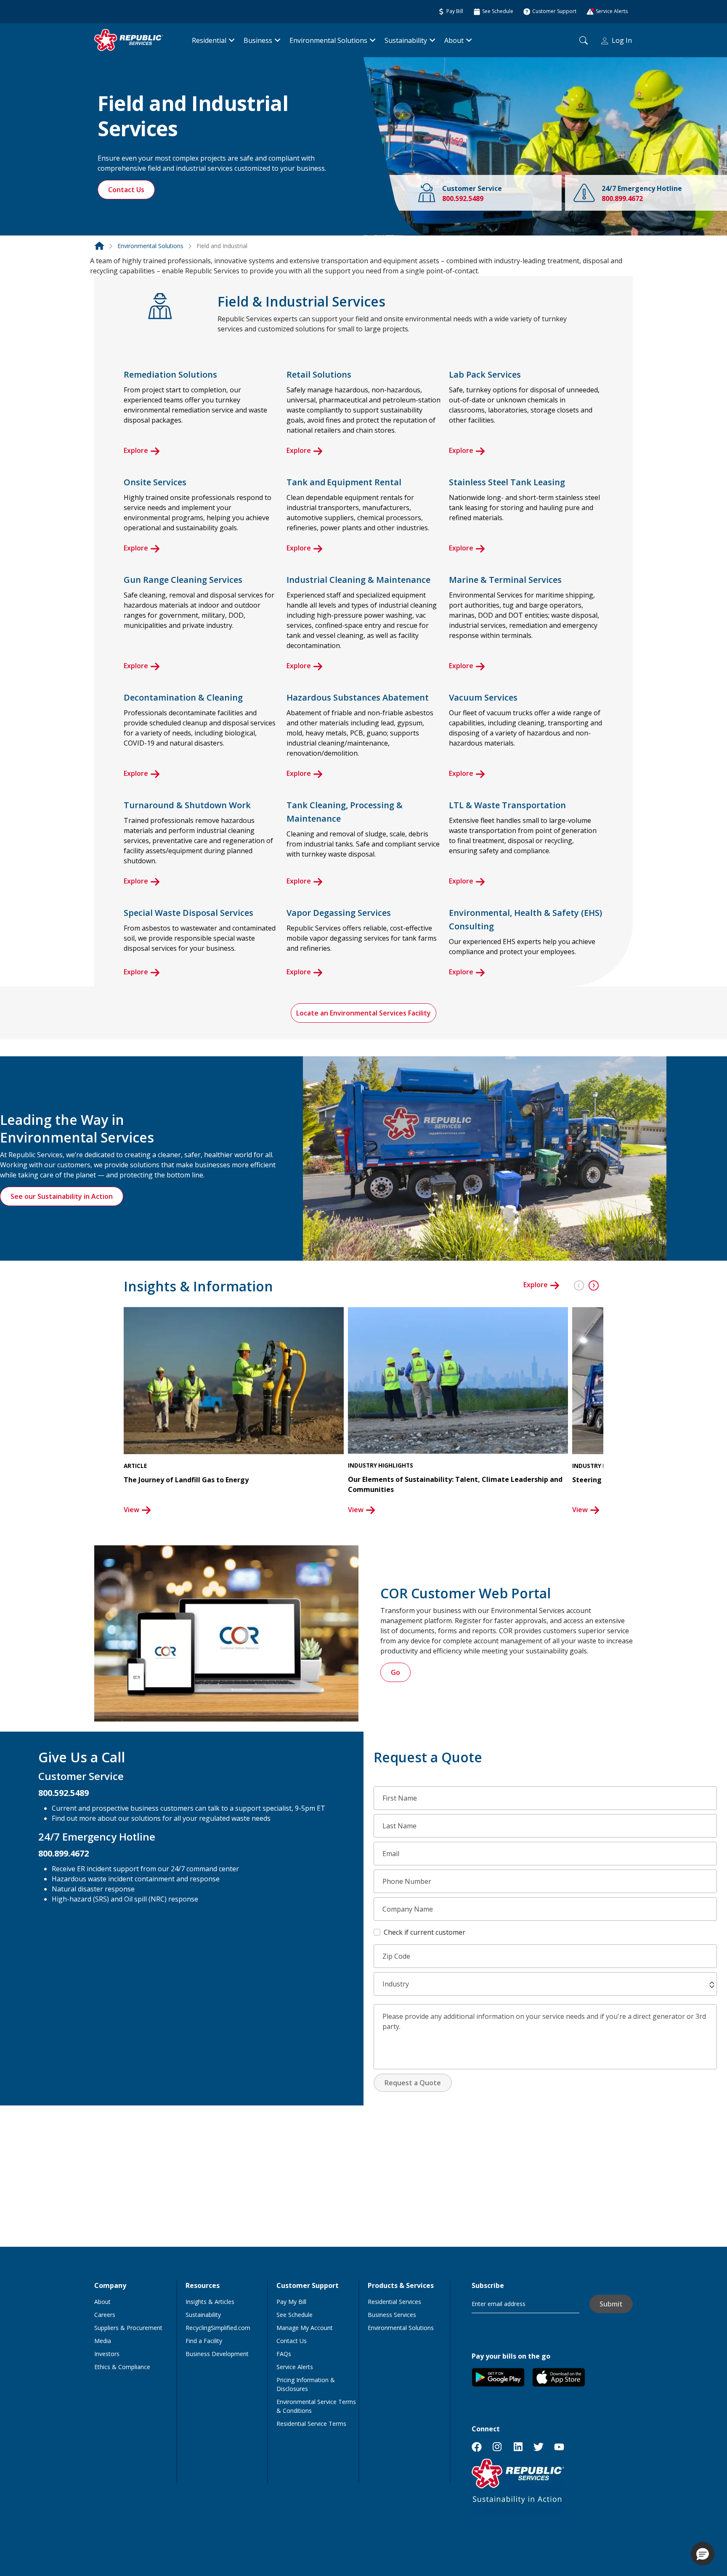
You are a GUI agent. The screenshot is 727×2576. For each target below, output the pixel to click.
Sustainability (406, 40)
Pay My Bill (291, 2302)
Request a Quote (413, 2083)
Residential (209, 40)
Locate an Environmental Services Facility (363, 1013)
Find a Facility (204, 2341)
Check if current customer (425, 1932)
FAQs (284, 2354)
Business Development (217, 2354)
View (131, 1510)
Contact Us (126, 190)
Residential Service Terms (311, 2424)
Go (395, 1672)
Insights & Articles (210, 2302)
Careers (105, 2315)
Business (258, 40)
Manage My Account (305, 2328)
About (454, 40)
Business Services (392, 2315)
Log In (622, 40)
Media (103, 2341)
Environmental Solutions (328, 40)
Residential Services (394, 2302)
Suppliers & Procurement (128, 2328)
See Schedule (295, 2315)
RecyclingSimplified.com (218, 2328)
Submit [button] (611, 2304)
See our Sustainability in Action (62, 1196)
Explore (136, 450)
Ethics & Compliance (122, 2367)
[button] (575, 1281)
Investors (107, 2354)
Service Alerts (295, 2367)
